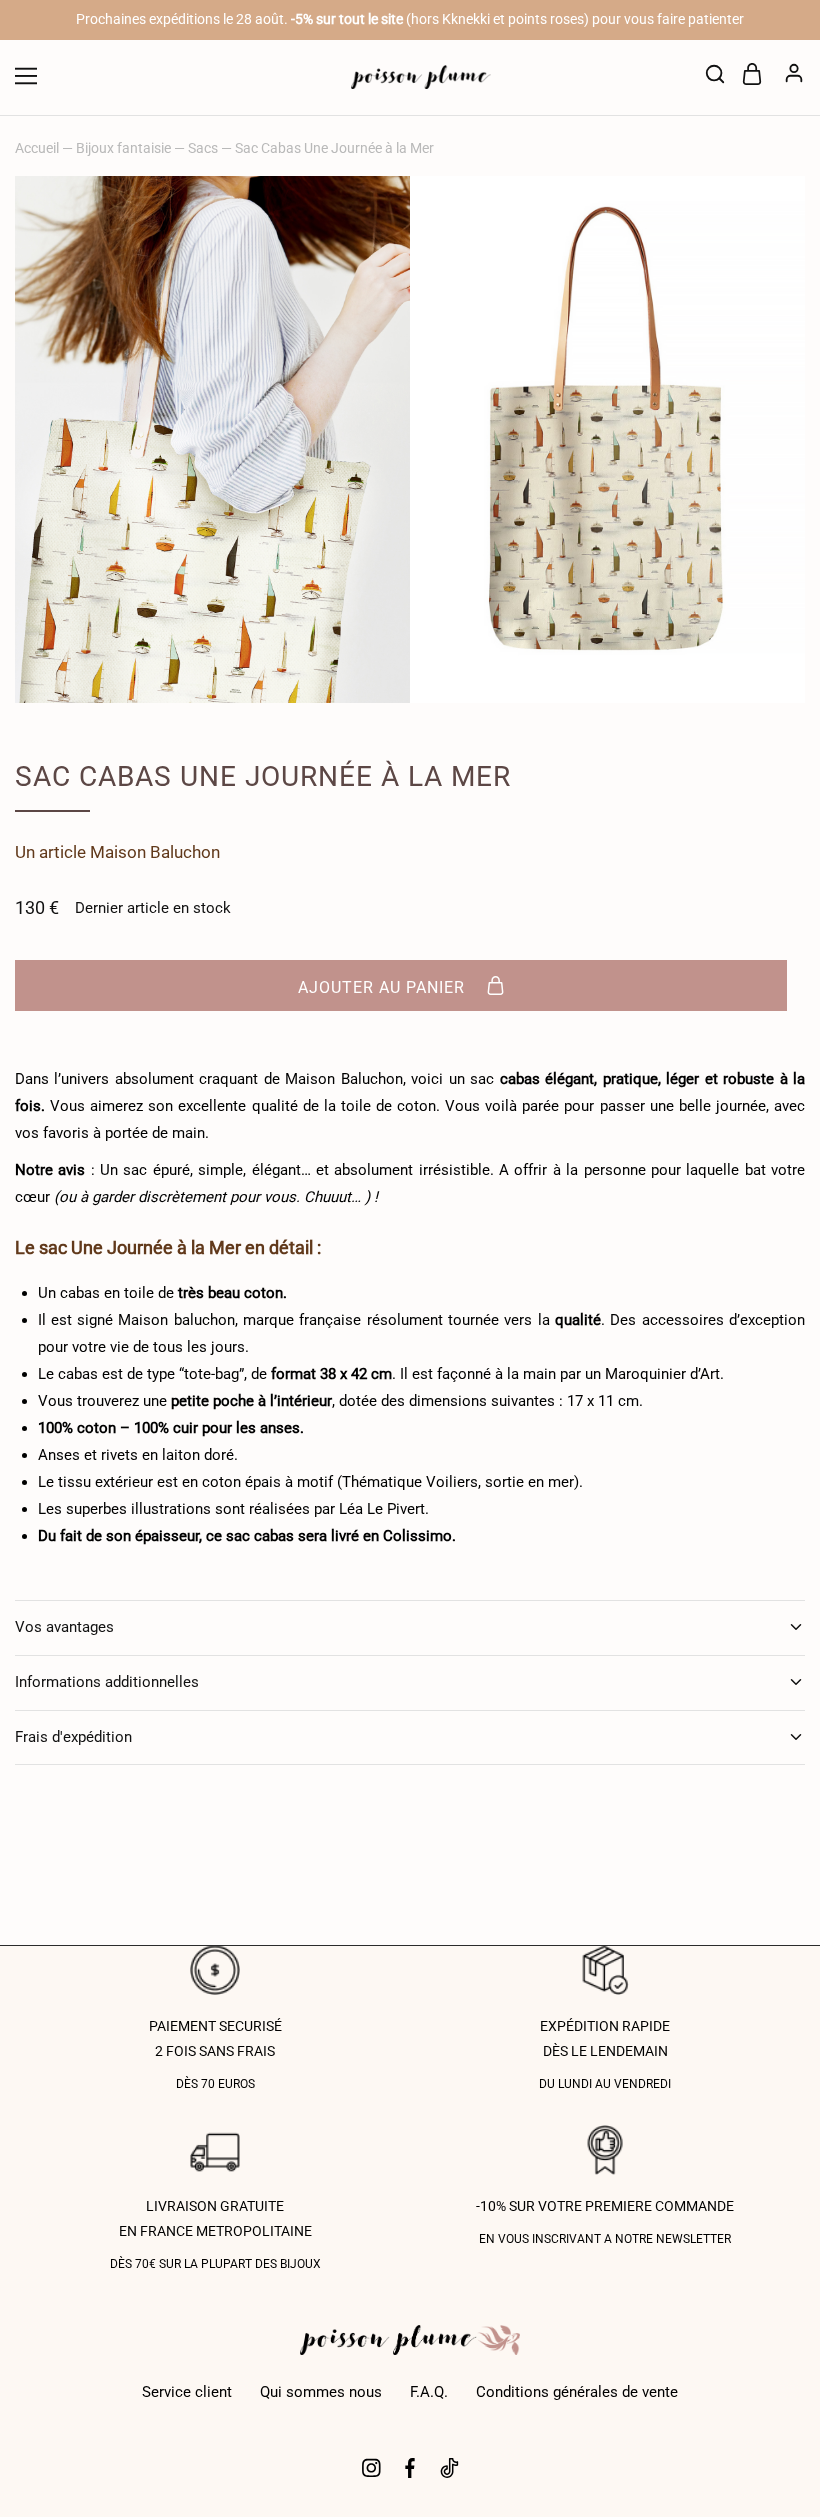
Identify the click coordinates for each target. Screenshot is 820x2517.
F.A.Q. (429, 2392)
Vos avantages (64, 1627)
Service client (187, 2392)
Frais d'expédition (73, 1737)
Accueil (37, 148)
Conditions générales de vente (577, 2392)
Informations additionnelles (107, 1682)
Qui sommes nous (321, 2392)
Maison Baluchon (155, 852)
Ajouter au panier (384, 986)
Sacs (203, 148)
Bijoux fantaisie (123, 148)
